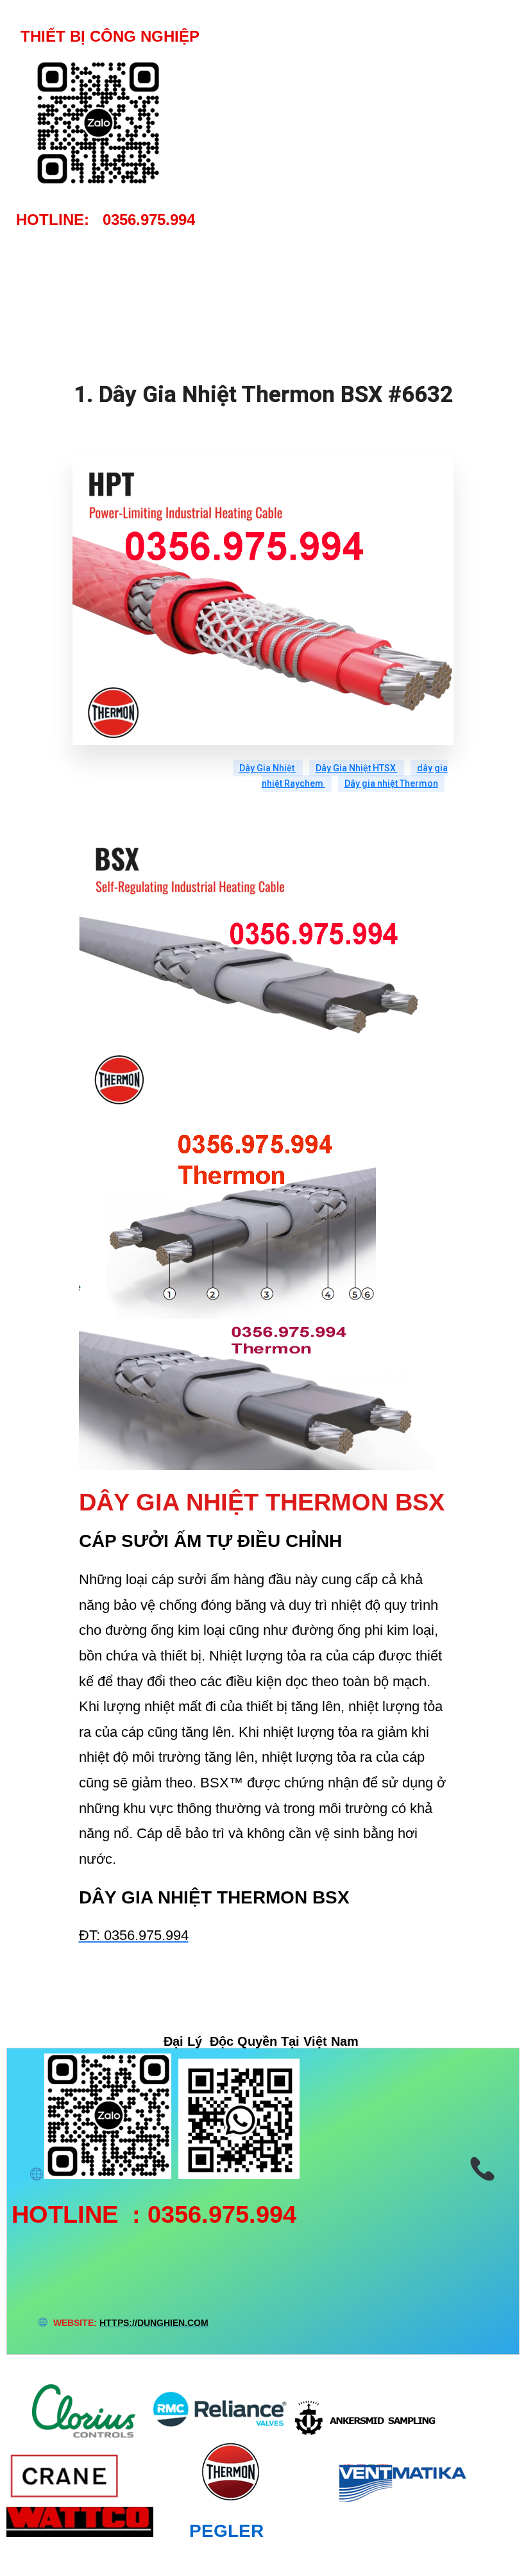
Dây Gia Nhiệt (268, 768)
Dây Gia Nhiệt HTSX (357, 768)
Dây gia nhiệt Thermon (391, 783)
